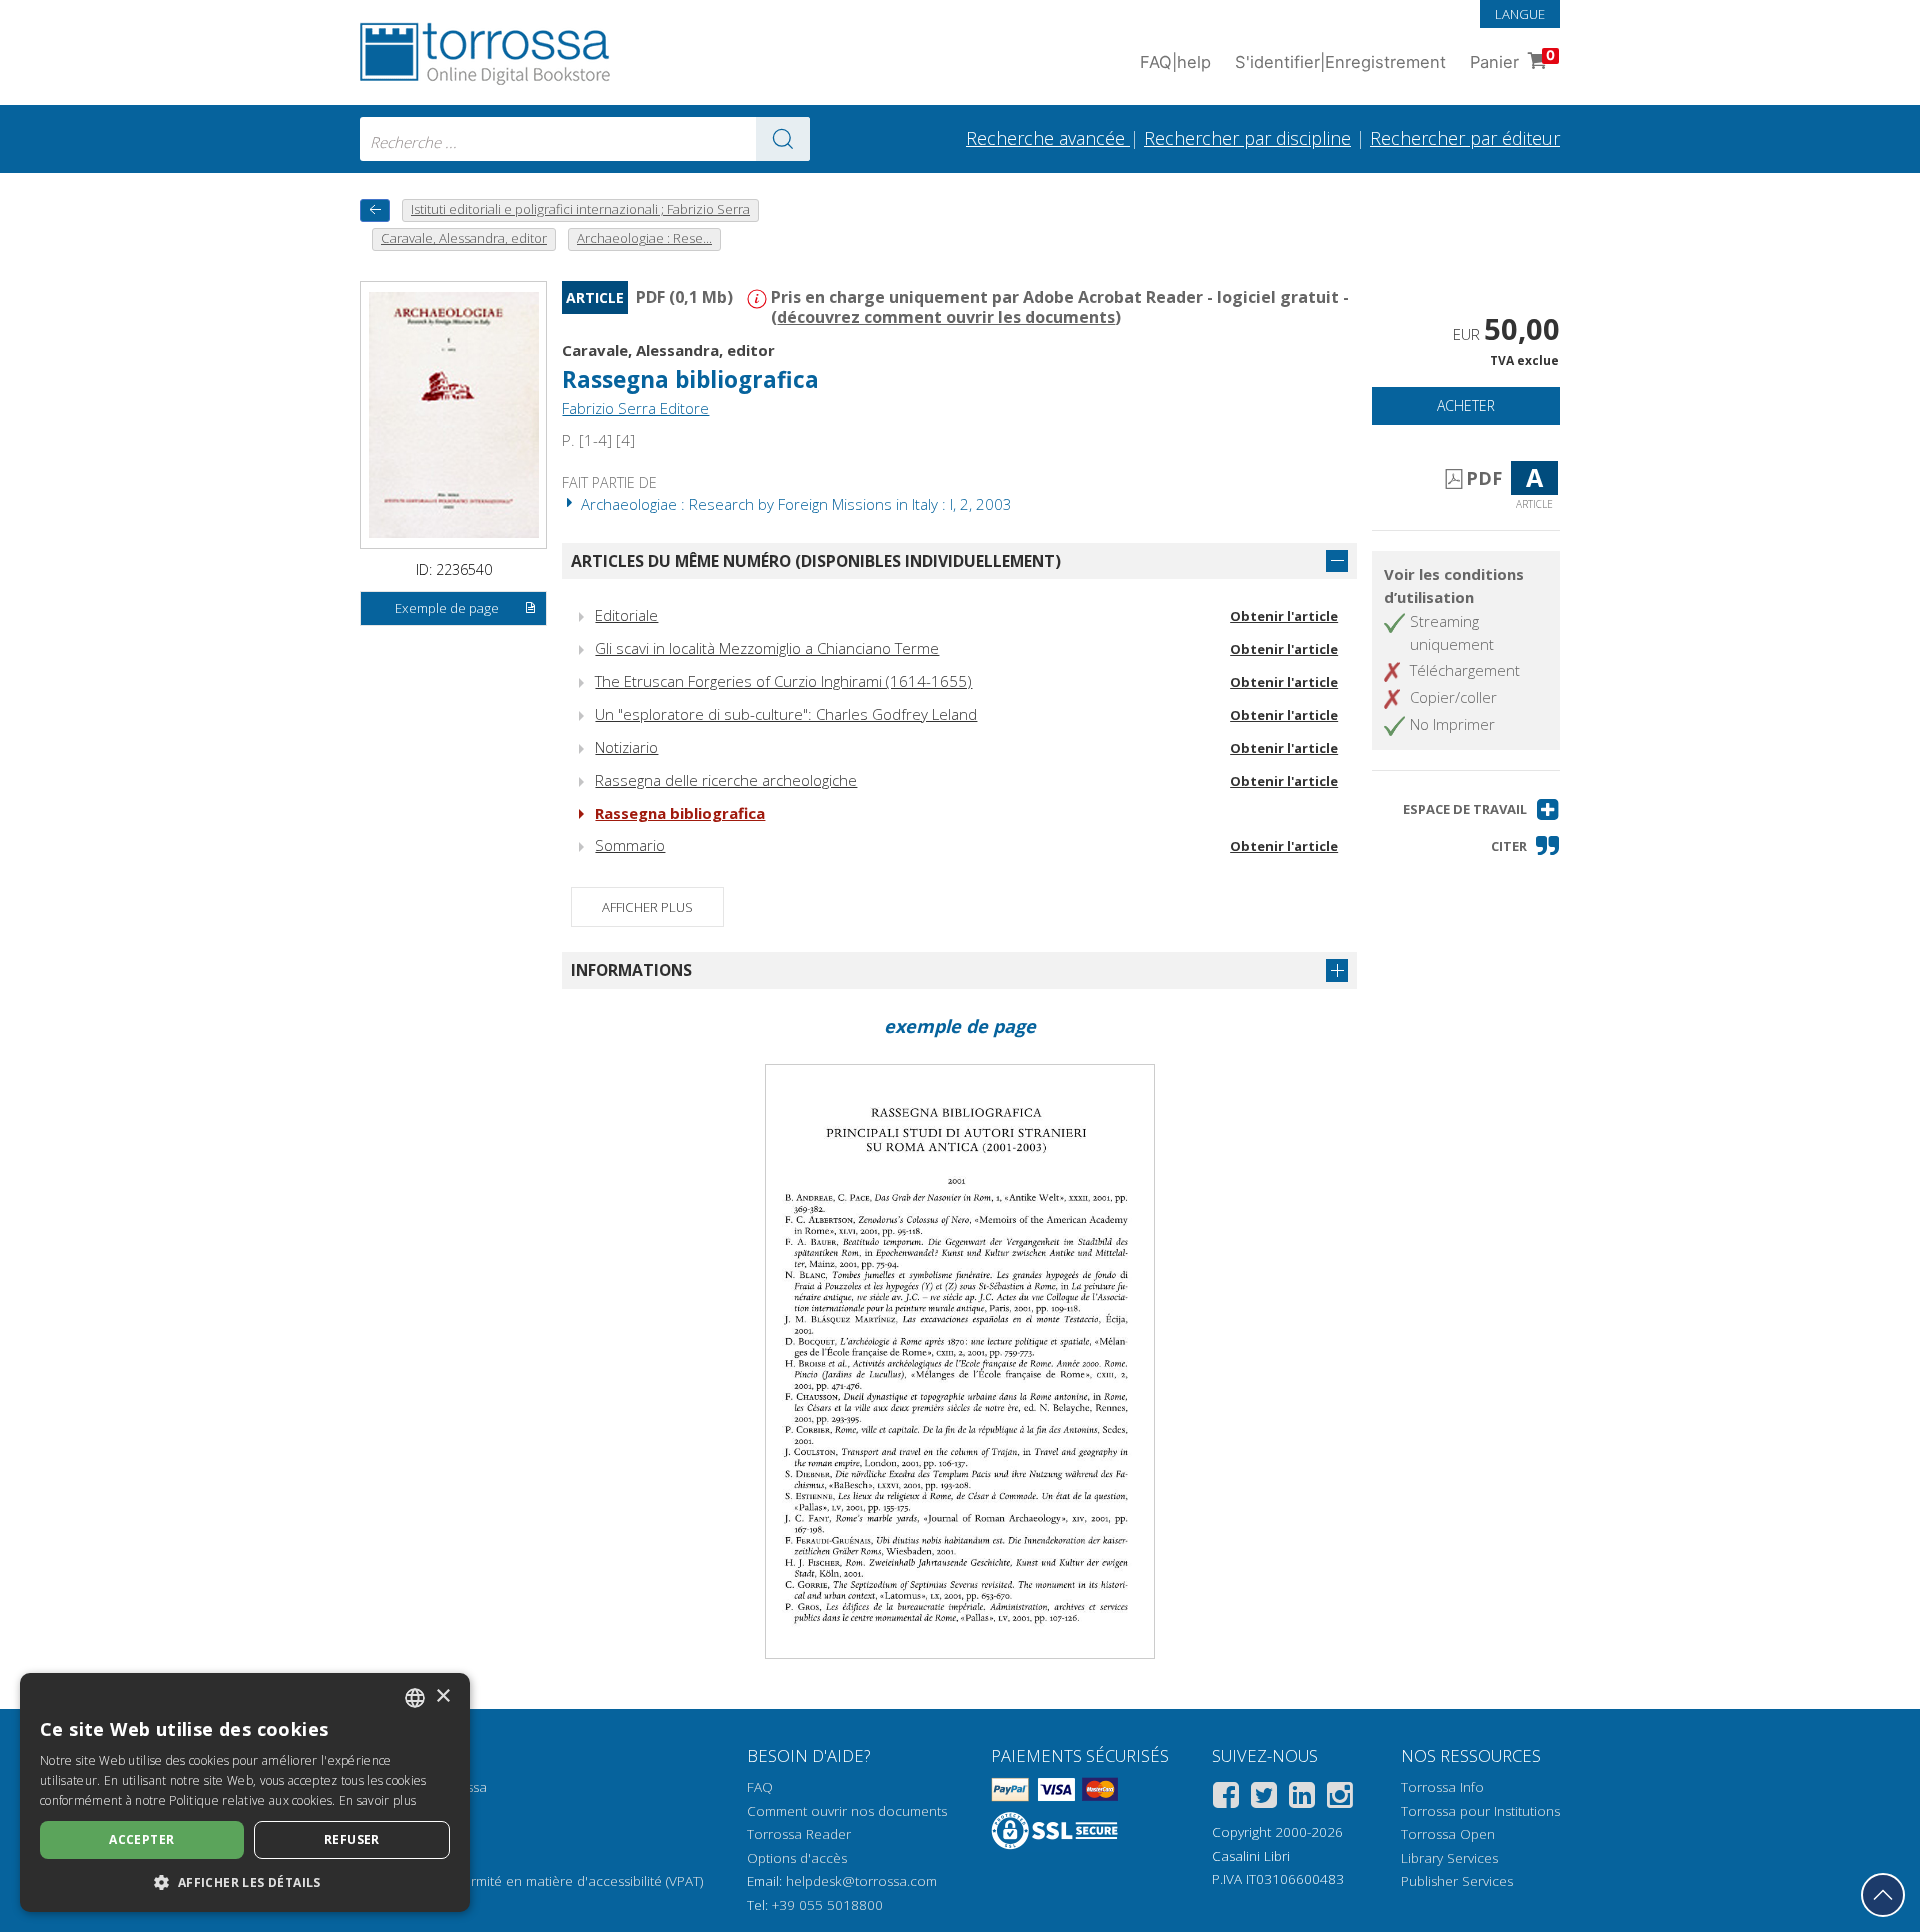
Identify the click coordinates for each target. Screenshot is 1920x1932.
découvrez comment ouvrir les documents (946, 317)
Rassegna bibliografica (680, 813)
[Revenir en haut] (1883, 1895)
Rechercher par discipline (1247, 138)
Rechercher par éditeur (1465, 138)
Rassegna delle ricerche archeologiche (726, 780)
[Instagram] (1340, 1798)
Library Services (1449, 1858)
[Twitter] (1264, 1798)
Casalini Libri (1251, 1856)
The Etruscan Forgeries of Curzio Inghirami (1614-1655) (783, 681)
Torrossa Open (1448, 1834)
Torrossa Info (1442, 1787)
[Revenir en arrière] (375, 210)
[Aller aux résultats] (783, 139)
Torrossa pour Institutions (1480, 1811)
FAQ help (1175, 62)
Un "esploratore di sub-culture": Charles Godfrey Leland (786, 714)
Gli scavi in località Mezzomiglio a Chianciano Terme (767, 648)
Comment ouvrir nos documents (847, 1811)
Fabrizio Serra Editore (635, 408)
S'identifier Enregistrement (1340, 62)
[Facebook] (1226, 1798)
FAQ (760, 1787)
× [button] (442, 1696)
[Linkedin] (1302, 1798)
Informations (631, 970)
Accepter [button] (141, 1839)
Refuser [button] (352, 1839)
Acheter (1466, 405)
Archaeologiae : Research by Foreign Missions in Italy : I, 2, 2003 (794, 504)
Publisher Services (1457, 1881)
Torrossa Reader (799, 1834)
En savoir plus (377, 1800)
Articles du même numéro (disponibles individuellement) (816, 561)
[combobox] (585, 139)
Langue (1520, 14)
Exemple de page (447, 608)
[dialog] (245, 1792)
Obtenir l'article (1284, 616)
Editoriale (626, 615)
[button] (1481, 809)
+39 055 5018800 (827, 1905)
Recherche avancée (1048, 138)
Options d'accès (797, 1858)
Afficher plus (647, 907)
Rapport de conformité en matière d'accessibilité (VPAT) (531, 1881)
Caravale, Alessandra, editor (668, 350)
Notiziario (626, 747)
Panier (1512, 59)
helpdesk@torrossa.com (861, 1881)
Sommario (630, 845)
